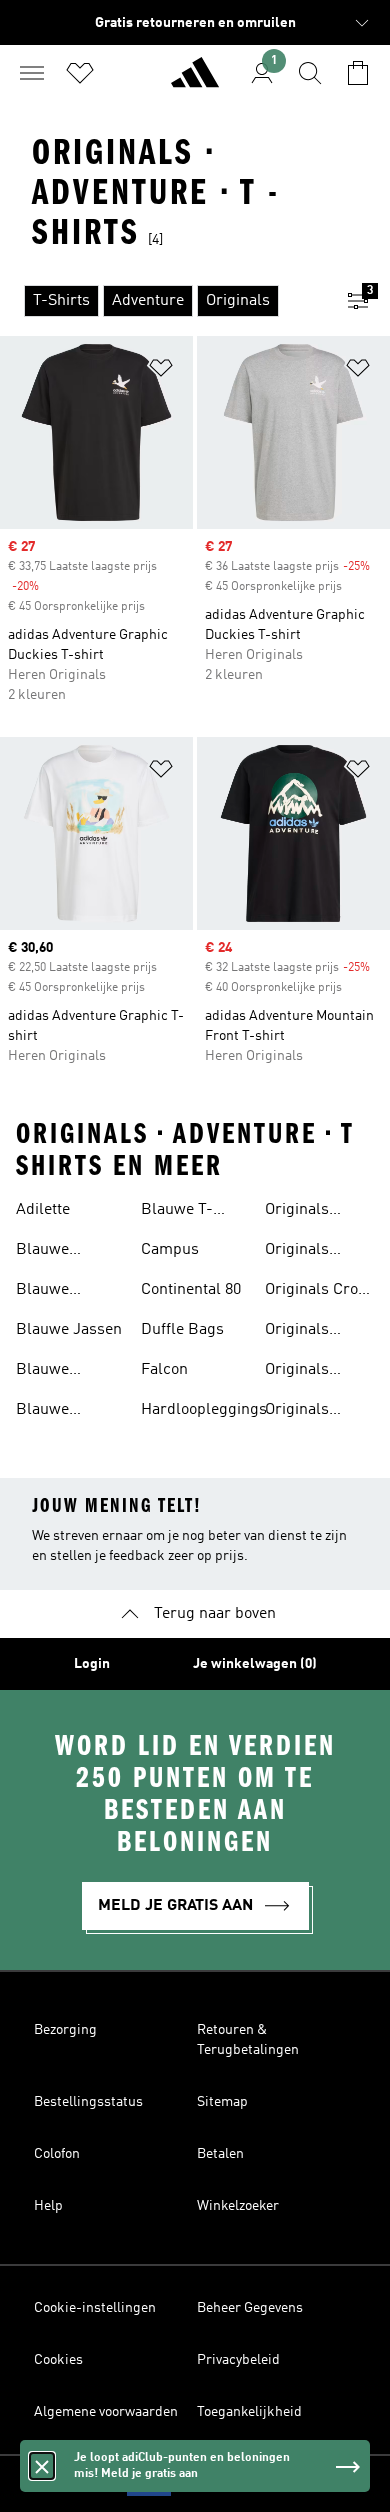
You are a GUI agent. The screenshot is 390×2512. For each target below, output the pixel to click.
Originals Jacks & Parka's (297, 1372)
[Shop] (195, 81)
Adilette (43, 1210)
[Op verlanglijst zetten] (161, 371)
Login (92, 1664)
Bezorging (65, 2030)
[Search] (310, 73)
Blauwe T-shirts (177, 1212)
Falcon (164, 1370)
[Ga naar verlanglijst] (80, 73)
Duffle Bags (182, 1330)
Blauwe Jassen (69, 1330)
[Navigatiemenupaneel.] (32, 73)
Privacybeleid (238, 2360)
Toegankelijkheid (249, 2412)
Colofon (57, 2154)
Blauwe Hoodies (44, 1292)
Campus (170, 1250)
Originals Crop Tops (316, 1292)
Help (48, 2206)
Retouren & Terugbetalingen (248, 2040)
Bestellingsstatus (88, 2102)
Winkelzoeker (238, 2206)
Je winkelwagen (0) (255, 1664)
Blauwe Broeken (45, 1252)
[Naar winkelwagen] (358, 73)
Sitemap (222, 2102)
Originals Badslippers (308, 1212)
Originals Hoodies (297, 1332)
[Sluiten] (42, 2466)
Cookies (58, 2360)
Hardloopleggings (204, 1410)
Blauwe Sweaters (48, 1412)
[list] (163, 301)
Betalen (220, 2154)
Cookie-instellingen (95, 2308)
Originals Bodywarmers (314, 1252)
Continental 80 (191, 1290)
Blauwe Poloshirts (52, 1372)
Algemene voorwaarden (106, 2412)
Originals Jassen (297, 1412)
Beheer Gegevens (250, 2308)
